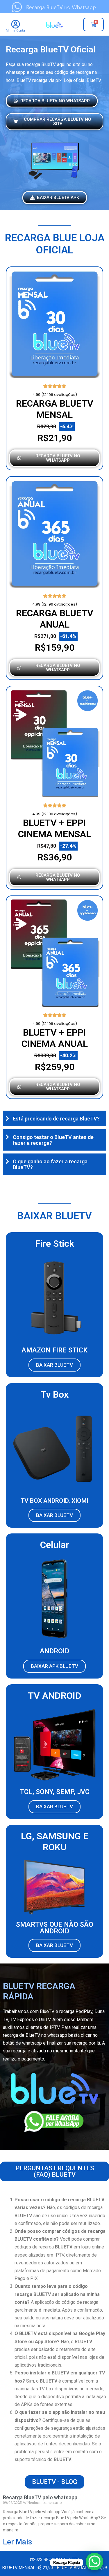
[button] (54, 1118)
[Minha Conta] (16, 24)
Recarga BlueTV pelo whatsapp (40, 2497)
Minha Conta (15, 31)
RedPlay (84, 2011)
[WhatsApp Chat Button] (94, 2562)
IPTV (54, 2027)
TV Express (22, 2020)
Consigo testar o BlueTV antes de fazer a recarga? (53, 1140)
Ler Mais (17, 2542)
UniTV (45, 2020)
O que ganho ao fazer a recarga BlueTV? (50, 1164)
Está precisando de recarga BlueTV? (56, 1119)
